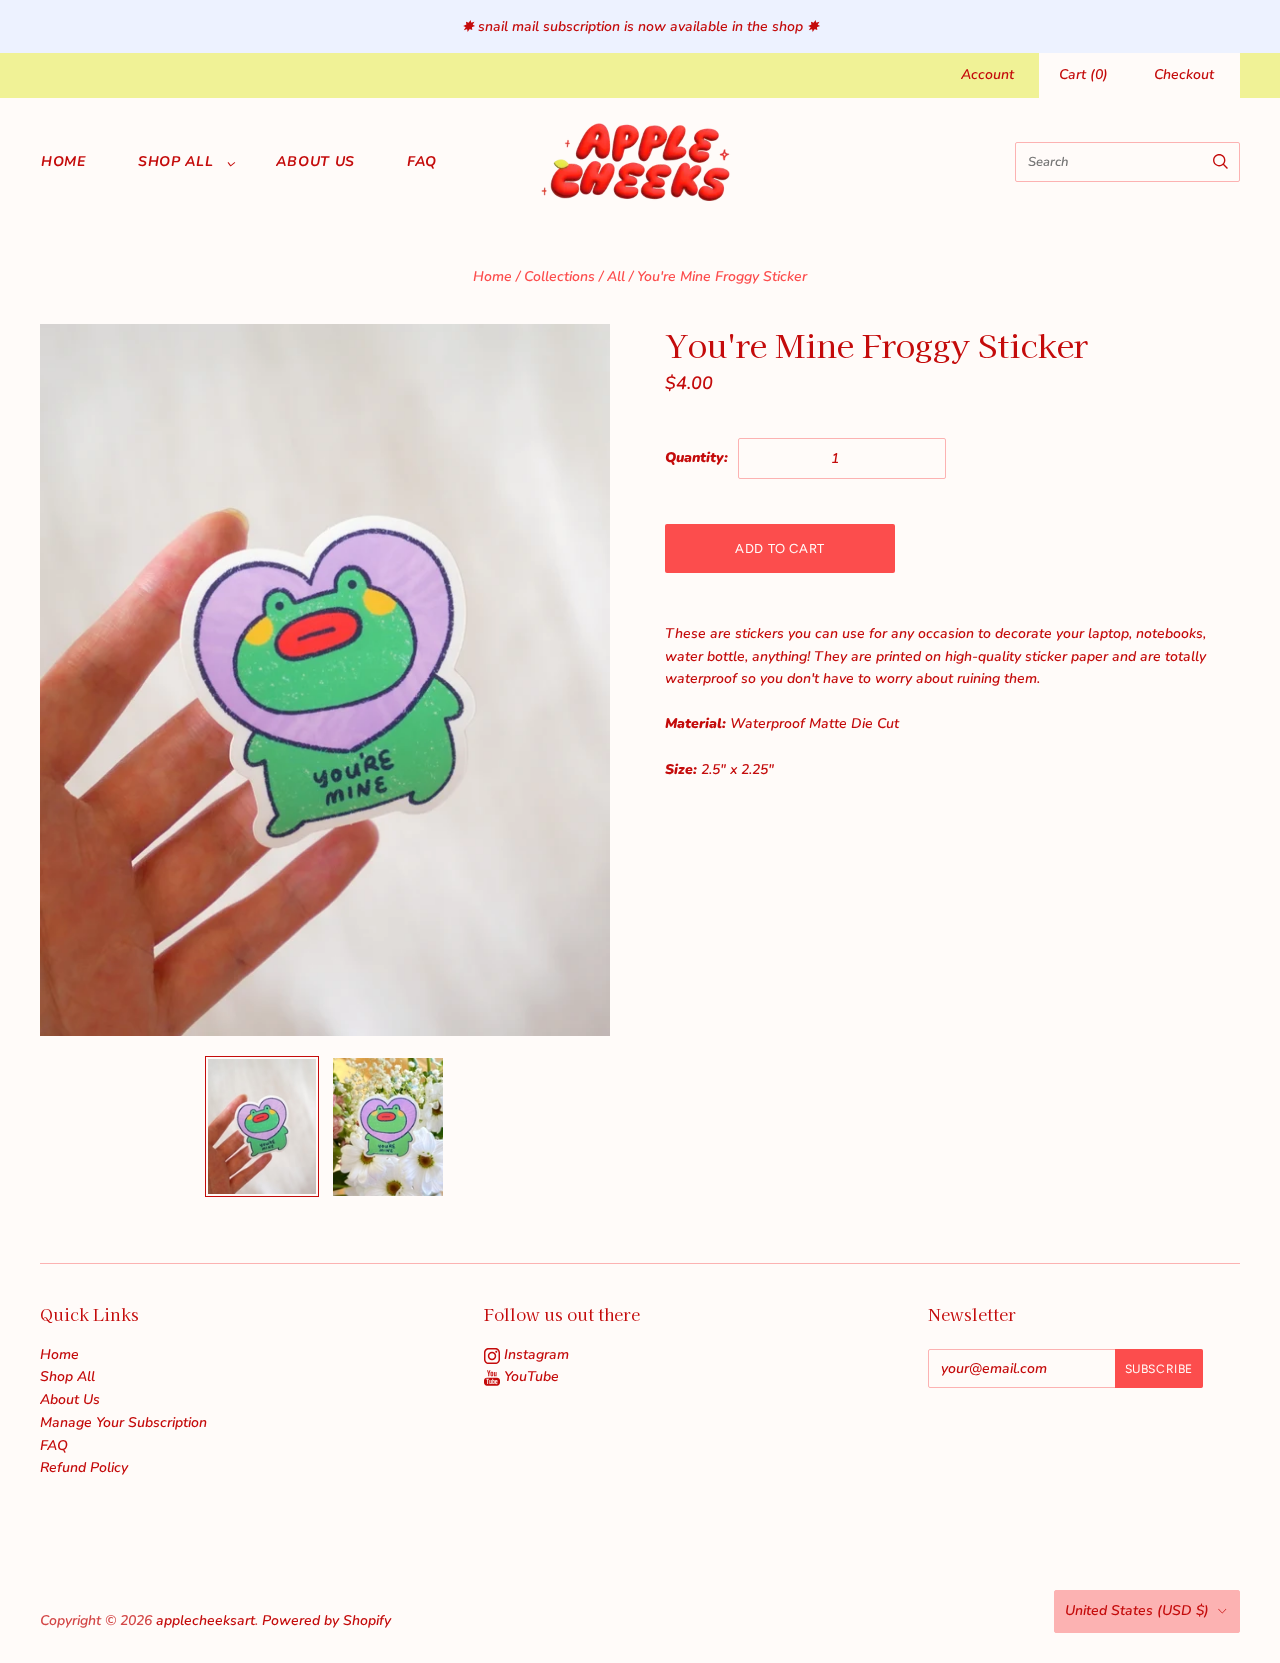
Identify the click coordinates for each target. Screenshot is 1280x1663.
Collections (559, 276)
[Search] (1220, 162)
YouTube (529, 1376)
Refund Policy (84, 1467)
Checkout (1184, 74)
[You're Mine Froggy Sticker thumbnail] (262, 1126)
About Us (315, 161)
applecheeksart (205, 1620)
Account (987, 74)
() (1083, 74)
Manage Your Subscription (123, 1422)
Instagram (534, 1354)
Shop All (176, 161)
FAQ (422, 161)
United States (1137, 1610)
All (616, 276)
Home (63, 161)
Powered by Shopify (326, 1620)
